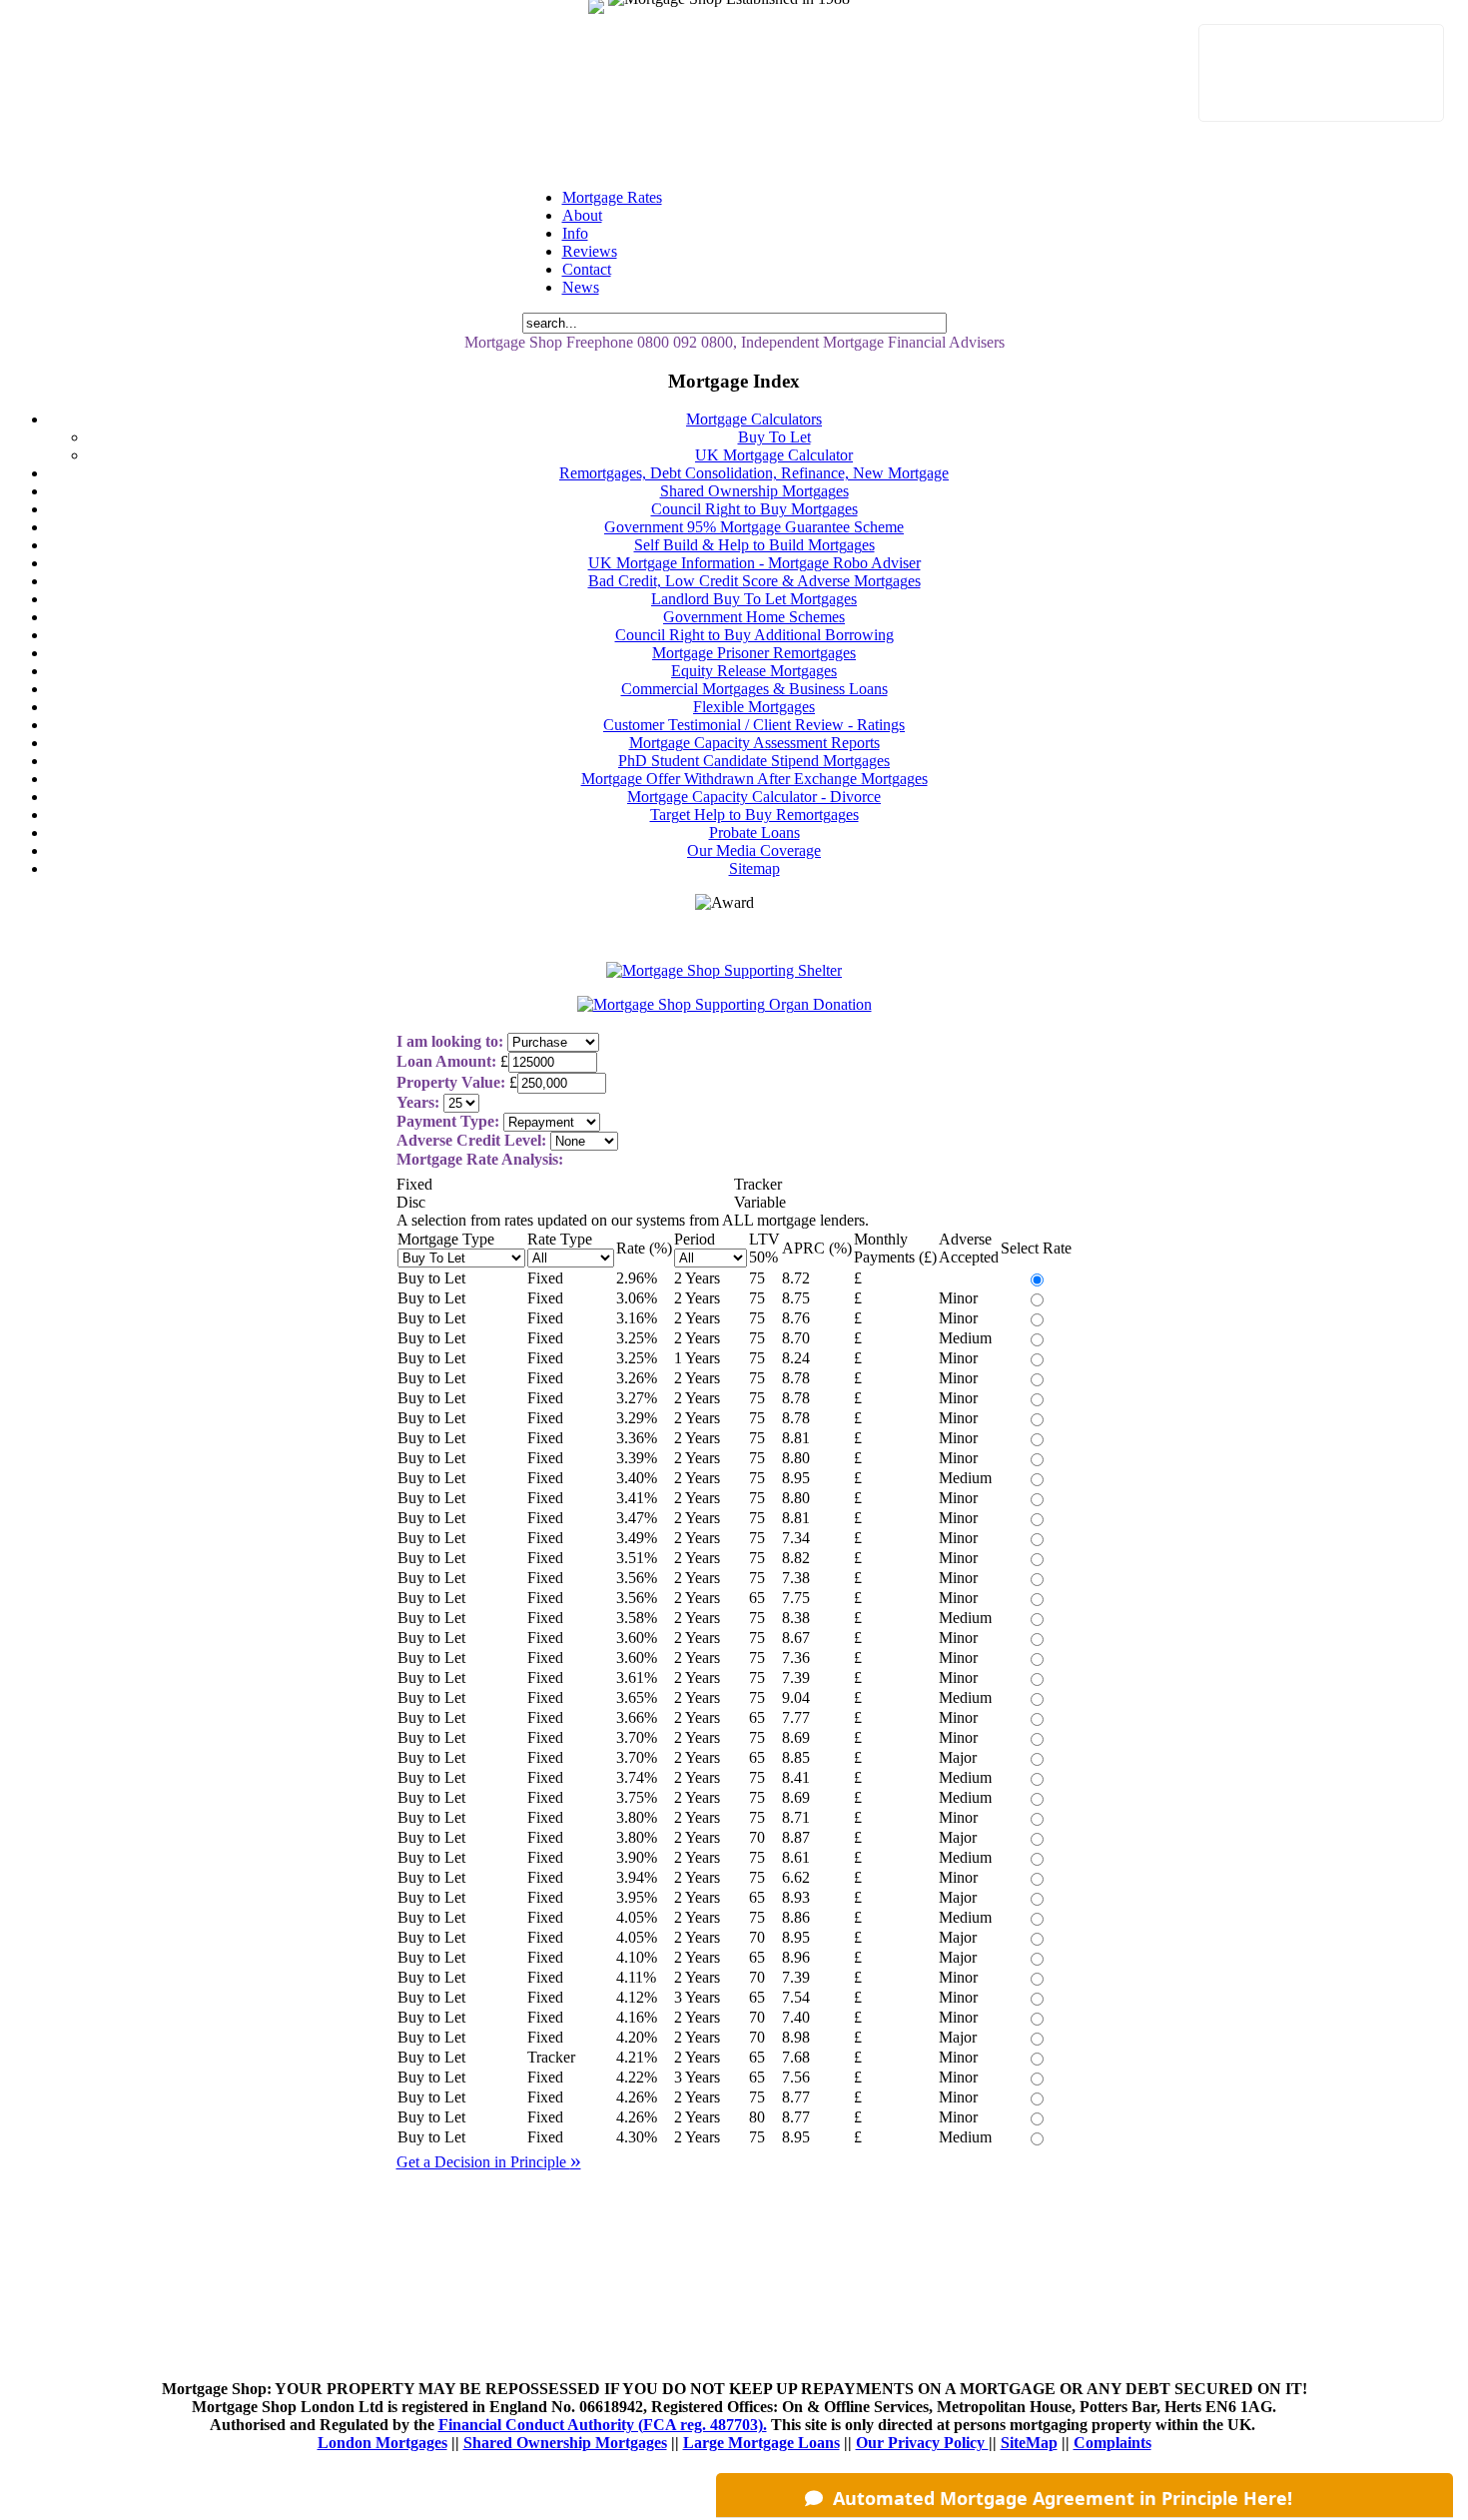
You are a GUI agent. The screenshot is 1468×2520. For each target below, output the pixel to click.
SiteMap (1029, 2443)
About (582, 215)
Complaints (1112, 2443)
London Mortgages (382, 2443)
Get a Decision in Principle (489, 2162)
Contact (587, 269)
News (581, 287)
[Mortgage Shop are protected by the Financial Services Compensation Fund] (611, 18)
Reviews (590, 251)
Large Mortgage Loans (761, 2443)
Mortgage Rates (612, 197)
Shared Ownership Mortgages (565, 2443)
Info (575, 233)
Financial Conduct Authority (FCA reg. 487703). (603, 2425)
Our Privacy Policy (922, 2443)
